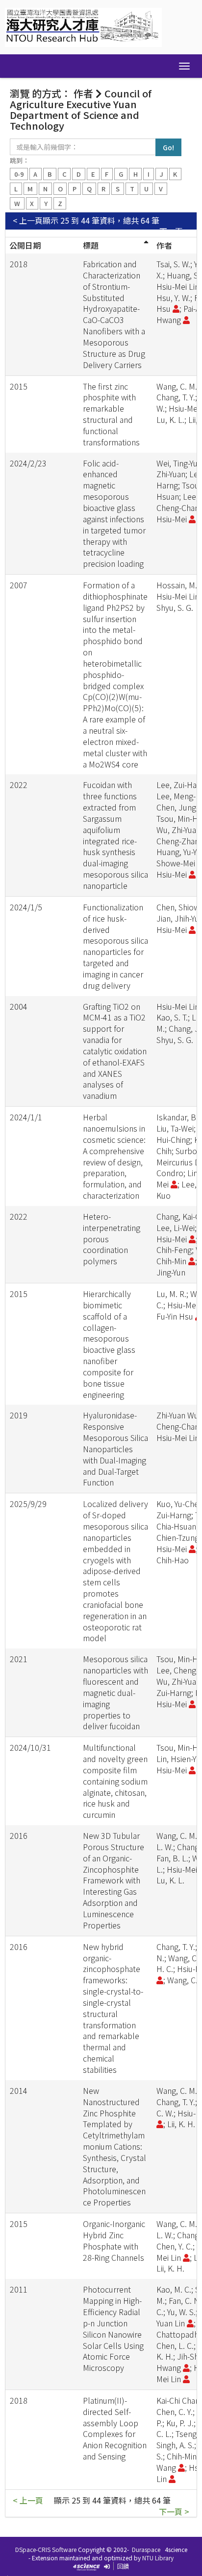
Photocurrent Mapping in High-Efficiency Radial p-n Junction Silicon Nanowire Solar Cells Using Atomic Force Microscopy (113, 2328)
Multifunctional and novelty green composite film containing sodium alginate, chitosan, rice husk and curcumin (115, 1781)
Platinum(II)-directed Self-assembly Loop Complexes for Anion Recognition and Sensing (115, 2428)
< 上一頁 (28, 220)
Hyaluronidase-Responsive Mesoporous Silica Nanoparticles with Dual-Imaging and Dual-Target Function (115, 1449)
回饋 (123, 2566)
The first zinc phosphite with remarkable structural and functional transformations (111, 414)
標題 (91, 245)
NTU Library (158, 2558)
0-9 (19, 174)
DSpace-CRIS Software (46, 2549)
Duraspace (146, 2549)
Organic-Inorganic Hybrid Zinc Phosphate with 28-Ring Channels (114, 2240)
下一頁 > (174, 231)
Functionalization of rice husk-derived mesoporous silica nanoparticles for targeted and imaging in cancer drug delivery (115, 946)
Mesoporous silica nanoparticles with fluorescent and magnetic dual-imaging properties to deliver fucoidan (115, 1692)
